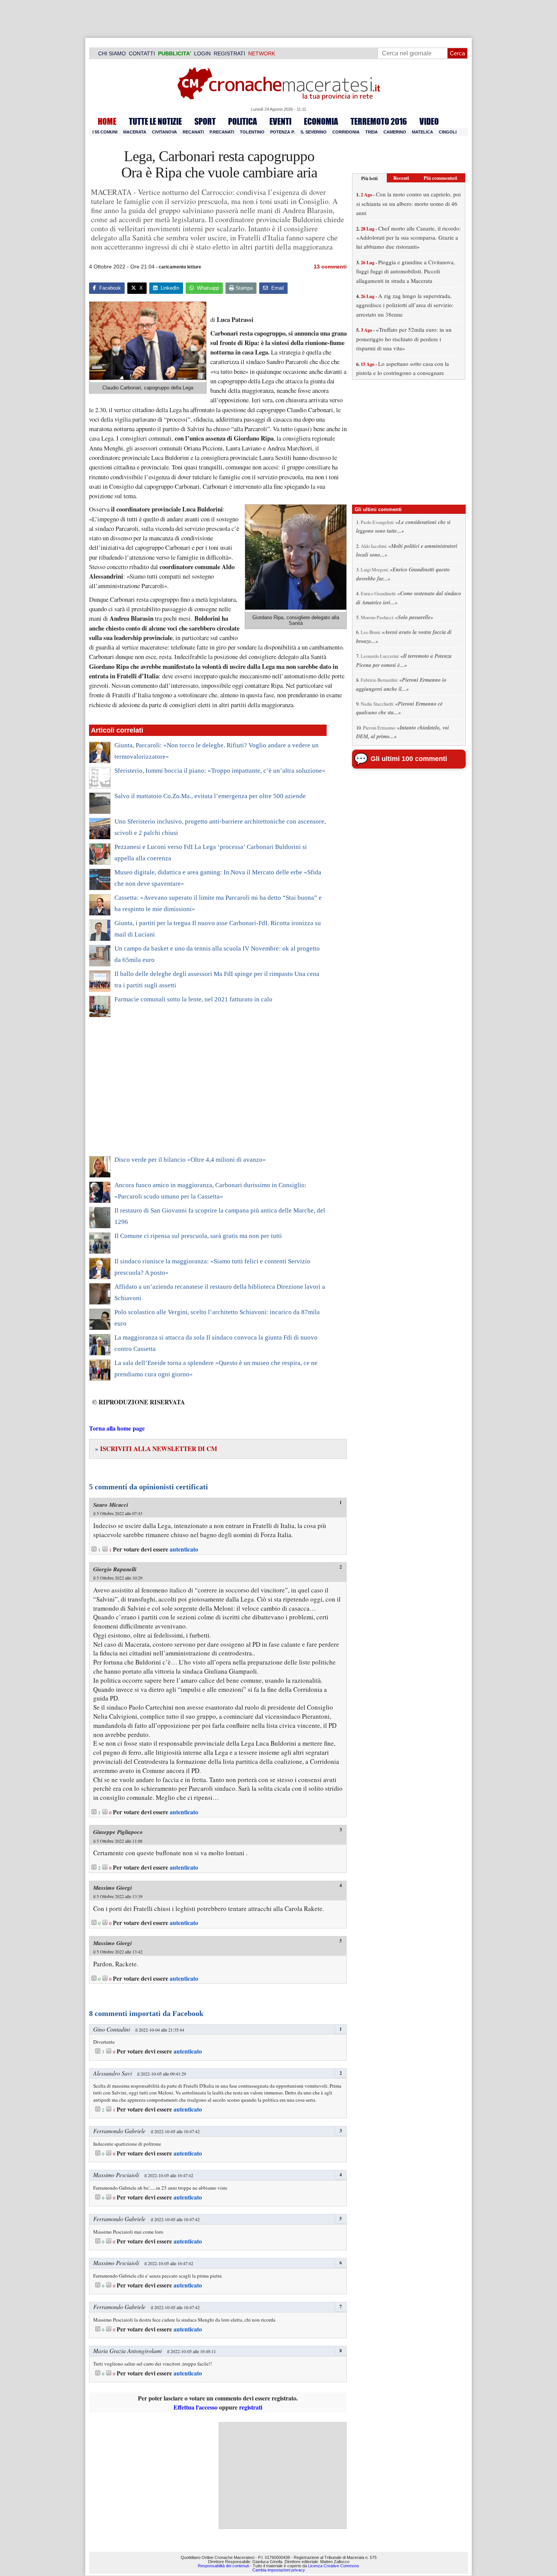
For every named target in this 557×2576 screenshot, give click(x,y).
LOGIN (202, 53)
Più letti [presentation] (369, 178)
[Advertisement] (208, 1091)
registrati (251, 2407)
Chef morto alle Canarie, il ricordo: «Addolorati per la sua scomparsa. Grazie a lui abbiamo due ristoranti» (408, 238)
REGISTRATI (229, 53)
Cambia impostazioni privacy (279, 2570)
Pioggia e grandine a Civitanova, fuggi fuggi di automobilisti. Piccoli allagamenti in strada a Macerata (406, 271)
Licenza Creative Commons (334, 2566)
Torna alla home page (117, 1428)
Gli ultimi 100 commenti (409, 759)
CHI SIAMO (112, 53)
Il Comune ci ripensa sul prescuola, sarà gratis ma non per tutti (198, 1236)
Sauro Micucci (111, 1505)
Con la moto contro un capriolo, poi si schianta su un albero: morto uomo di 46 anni (408, 203)
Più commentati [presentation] (440, 178)
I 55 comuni (105, 132)
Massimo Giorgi (113, 1888)
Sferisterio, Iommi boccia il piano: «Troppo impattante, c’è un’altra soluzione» (220, 771)
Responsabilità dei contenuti (223, 2566)
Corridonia (346, 132)
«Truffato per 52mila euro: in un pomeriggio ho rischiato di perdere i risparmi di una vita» (404, 339)
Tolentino (252, 132)
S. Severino (314, 132)
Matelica (422, 132)
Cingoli (448, 132)
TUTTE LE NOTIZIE (155, 121)
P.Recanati (222, 132)
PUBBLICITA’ (174, 53)
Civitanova (164, 132)
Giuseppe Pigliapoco (118, 1832)
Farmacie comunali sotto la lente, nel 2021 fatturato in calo (193, 999)
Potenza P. (282, 132)
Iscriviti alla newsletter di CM (156, 1449)
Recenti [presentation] (401, 178)
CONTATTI (142, 53)
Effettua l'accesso (196, 2407)
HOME (107, 121)
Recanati (193, 132)
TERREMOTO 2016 (379, 121)
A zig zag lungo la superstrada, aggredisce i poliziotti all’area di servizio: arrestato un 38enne (405, 305)
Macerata (135, 132)
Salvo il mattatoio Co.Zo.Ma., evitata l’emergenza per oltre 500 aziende (210, 796)
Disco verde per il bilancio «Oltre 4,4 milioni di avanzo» (190, 1160)
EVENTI (280, 121)
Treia (372, 132)
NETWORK (262, 53)
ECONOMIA (321, 121)
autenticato (184, 1549)
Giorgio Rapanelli (115, 1569)
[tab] (369, 178)
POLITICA (243, 121)
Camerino (395, 132)
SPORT (205, 121)
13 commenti (330, 267)
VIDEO (429, 121)
